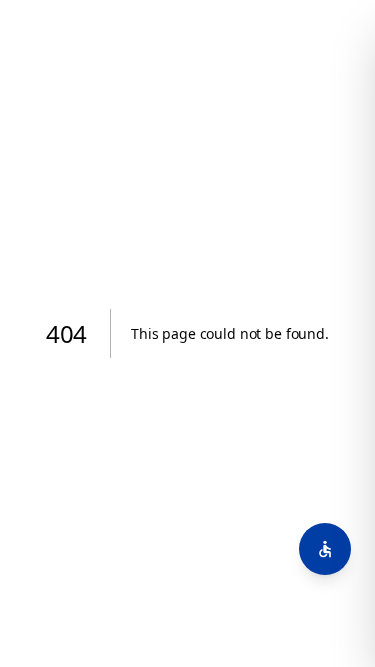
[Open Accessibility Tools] (325, 549)
